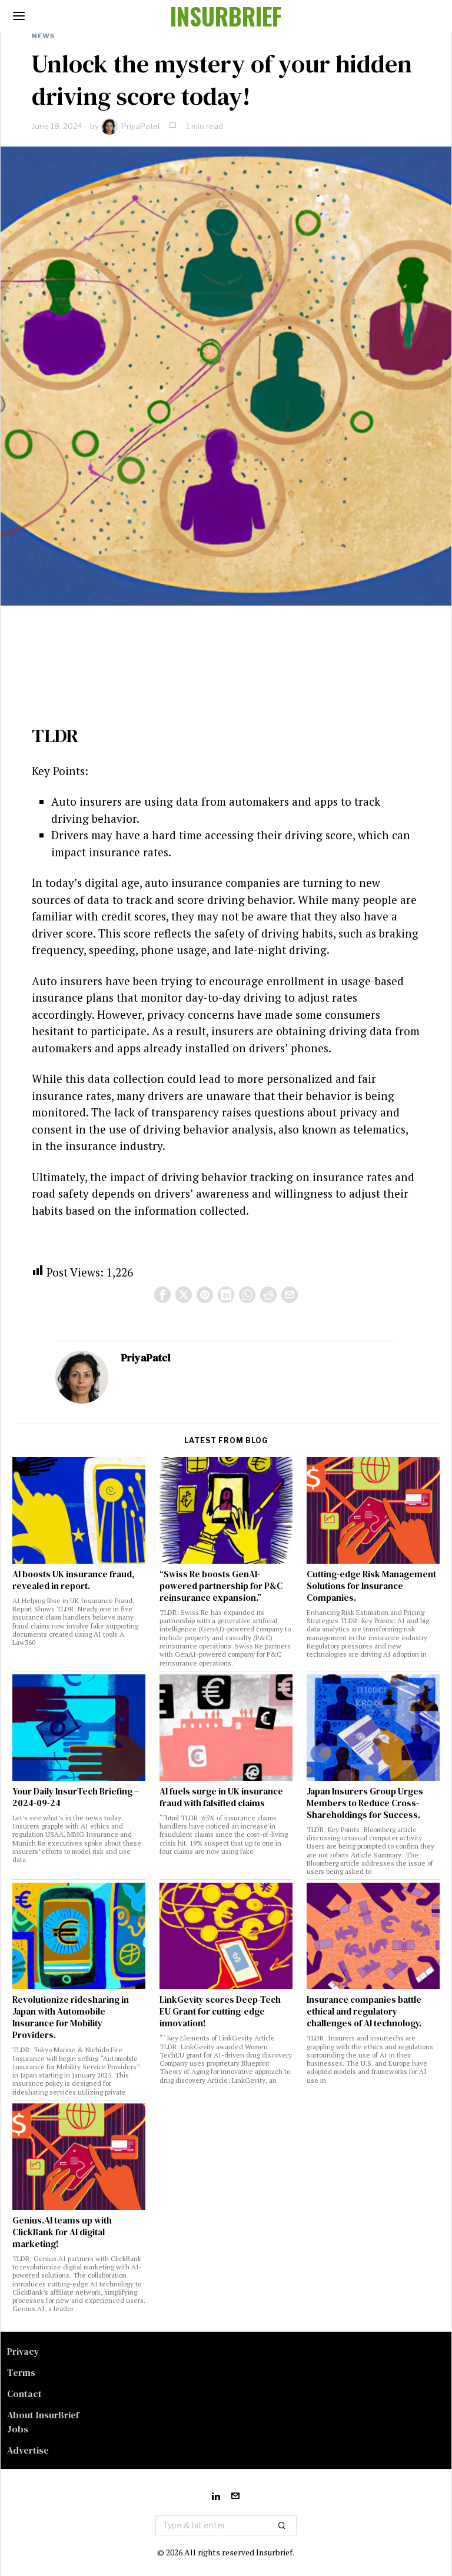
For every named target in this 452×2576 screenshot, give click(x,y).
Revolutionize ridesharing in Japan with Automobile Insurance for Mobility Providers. (71, 2017)
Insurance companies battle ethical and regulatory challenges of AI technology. (364, 2012)
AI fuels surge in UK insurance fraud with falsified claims (221, 1797)
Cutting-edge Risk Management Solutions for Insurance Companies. (371, 1586)
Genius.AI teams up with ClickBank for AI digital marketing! (62, 2232)
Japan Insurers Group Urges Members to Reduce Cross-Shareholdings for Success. (365, 1803)
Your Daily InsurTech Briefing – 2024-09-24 (76, 1797)
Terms (21, 2372)
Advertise (28, 2450)
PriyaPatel (140, 126)
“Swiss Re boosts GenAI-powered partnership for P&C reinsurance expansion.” (221, 1586)
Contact (24, 2394)
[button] (282, 2525)
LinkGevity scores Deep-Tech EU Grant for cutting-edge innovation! (220, 2012)
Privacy (23, 2351)
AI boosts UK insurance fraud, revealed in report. (73, 1580)
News (43, 36)
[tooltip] (162, 1295)
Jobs (18, 2429)
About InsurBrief (43, 2415)
